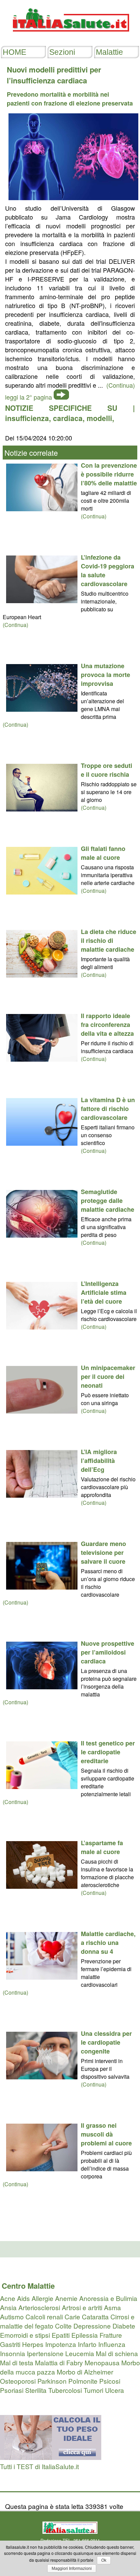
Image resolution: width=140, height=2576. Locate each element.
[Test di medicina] (51, 2457)
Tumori (93, 2390)
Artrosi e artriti (82, 2307)
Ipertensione (45, 2353)
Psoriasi (12, 2390)
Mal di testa (17, 2362)
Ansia (8, 2307)
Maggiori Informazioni (72, 2569)
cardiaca (68, 418)
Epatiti (61, 2335)
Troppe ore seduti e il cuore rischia (107, 770)
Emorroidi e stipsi (25, 2335)
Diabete (124, 2326)
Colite (63, 2326)
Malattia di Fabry (59, 2362)
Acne (8, 2298)
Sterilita (36, 2390)
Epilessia (85, 2335)
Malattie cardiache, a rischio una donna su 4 (108, 1943)
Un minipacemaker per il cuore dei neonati (108, 1376)
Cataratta (95, 2316)
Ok (104, 2560)
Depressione (92, 2326)
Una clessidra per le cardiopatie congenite (106, 2042)
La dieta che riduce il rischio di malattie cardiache (109, 940)
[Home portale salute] (70, 38)
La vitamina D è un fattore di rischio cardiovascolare (108, 1109)
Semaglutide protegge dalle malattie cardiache (108, 1201)
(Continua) (94, 516)
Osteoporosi (18, 2381)
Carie (72, 2316)
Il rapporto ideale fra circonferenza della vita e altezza (107, 1025)
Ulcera (115, 2390)
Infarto (87, 2344)
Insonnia (13, 2353)
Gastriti (10, 2344)
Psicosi (110, 2381)
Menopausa (102, 2362)
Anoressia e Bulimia (108, 2298)
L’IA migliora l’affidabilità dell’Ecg (99, 1461)
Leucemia (80, 2353)
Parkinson (52, 2381)
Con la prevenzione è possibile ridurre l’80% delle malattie (109, 474)
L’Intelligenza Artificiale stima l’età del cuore (104, 1292)
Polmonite (83, 2381)
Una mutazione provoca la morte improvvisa (106, 675)
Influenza (112, 2344)
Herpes (33, 2344)
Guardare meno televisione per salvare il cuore (103, 1552)
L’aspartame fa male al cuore (102, 1847)
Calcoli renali (44, 2316)
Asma (112, 2307)
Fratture (111, 2335)
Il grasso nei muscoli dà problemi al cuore (106, 2134)
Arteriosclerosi (39, 2307)
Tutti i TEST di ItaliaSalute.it (39, 2466)
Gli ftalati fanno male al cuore (103, 853)
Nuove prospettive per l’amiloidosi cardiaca (108, 1652)
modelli (99, 418)
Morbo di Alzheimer (85, 2372)
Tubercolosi (65, 2390)
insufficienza (27, 418)
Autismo (12, 2316)
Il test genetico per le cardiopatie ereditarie (108, 1752)
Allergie (42, 2298)
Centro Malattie (28, 2286)
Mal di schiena (117, 2353)
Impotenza (61, 2344)
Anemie (66, 2298)
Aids (23, 2298)
